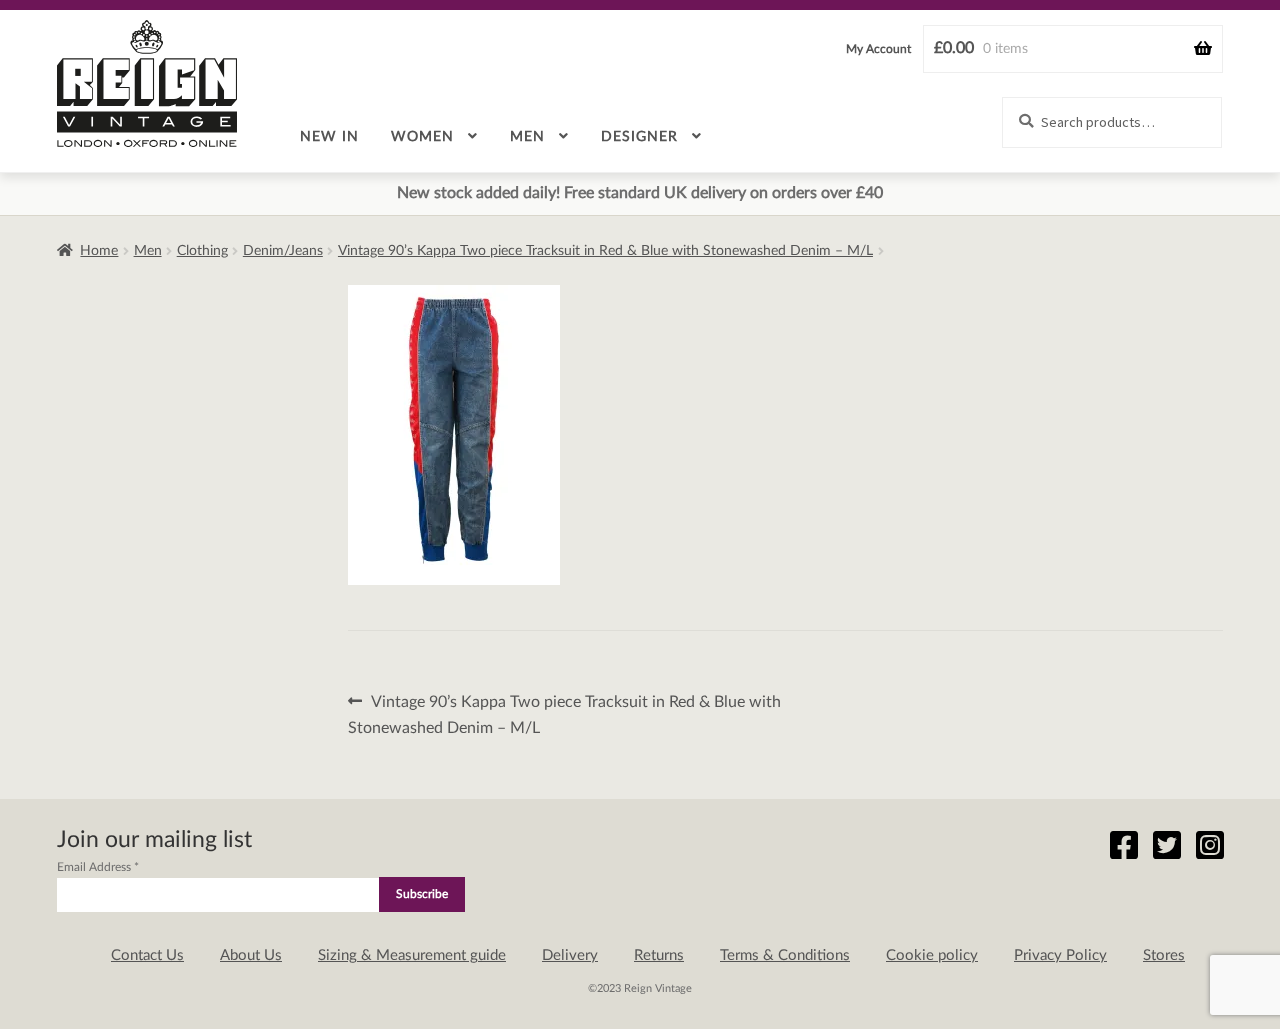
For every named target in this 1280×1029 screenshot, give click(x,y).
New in (329, 137)
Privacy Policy (1060, 955)
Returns (659, 955)
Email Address (98, 867)
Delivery (570, 955)
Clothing (202, 251)
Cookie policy (932, 955)
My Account (878, 49)
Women (422, 137)
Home (99, 251)
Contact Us (147, 955)
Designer (639, 137)
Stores (1164, 955)
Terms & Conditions (785, 955)
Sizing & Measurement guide (412, 955)
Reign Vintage (147, 83)
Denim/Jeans (283, 251)
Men (527, 137)
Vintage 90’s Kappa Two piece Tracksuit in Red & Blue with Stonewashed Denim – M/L (605, 251)
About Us (251, 955)
